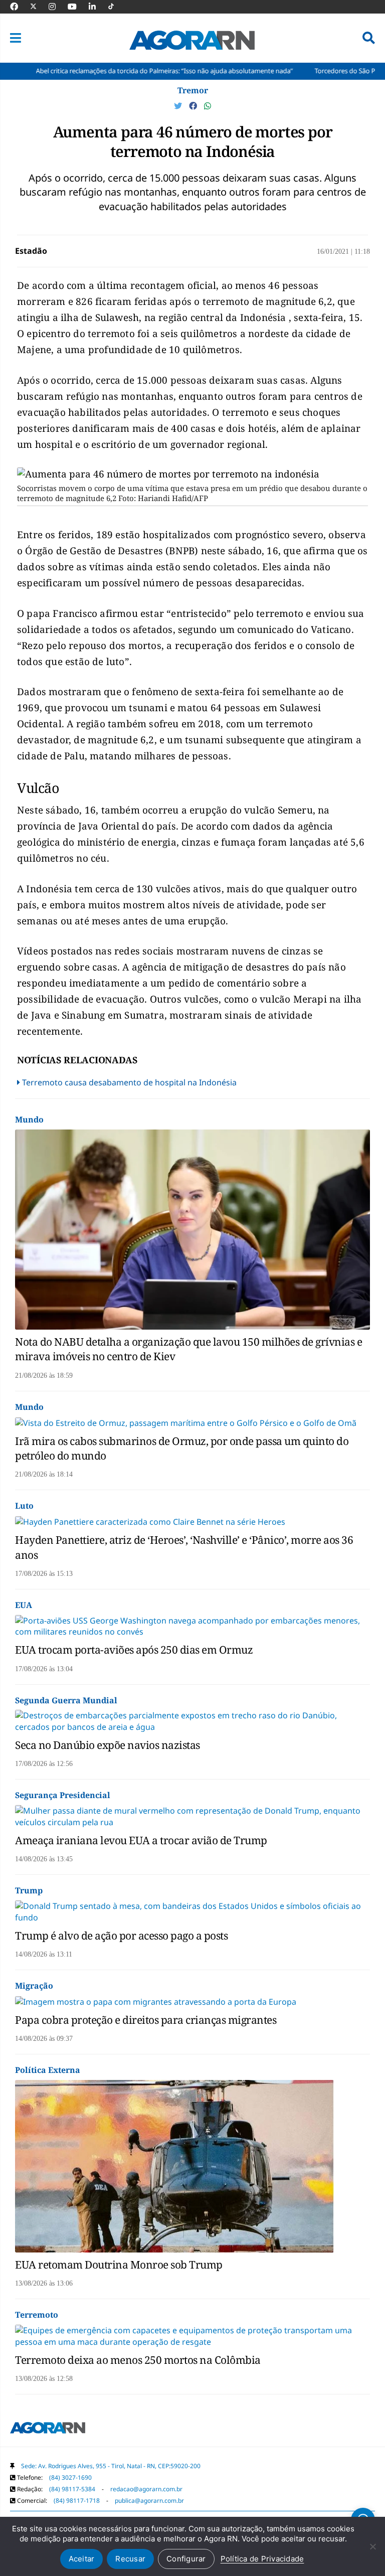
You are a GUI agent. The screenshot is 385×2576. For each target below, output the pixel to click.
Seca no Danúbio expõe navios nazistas (108, 1745)
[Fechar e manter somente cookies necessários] (372, 2546)
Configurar (186, 2559)
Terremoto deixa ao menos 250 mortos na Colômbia (138, 2360)
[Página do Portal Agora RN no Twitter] (39, 7)
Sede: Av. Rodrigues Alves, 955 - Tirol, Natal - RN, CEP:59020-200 (111, 2466)
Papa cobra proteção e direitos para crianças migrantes (146, 2020)
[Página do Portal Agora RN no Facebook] (19, 7)
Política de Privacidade (262, 2559)
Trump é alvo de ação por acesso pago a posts (121, 1936)
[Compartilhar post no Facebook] (194, 106)
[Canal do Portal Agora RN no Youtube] (77, 7)
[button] (16, 38)
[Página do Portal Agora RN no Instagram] (57, 7)
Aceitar (82, 2559)
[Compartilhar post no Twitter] (179, 106)
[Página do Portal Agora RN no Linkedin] (97, 7)
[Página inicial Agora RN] (48, 2430)
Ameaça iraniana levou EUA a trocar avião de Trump (141, 1840)
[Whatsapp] (208, 106)
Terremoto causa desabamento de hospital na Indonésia (129, 1082)
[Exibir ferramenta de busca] (369, 38)
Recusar (130, 2559)
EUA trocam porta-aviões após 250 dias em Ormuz (134, 1650)
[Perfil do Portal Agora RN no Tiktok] (116, 7)
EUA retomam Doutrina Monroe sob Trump (119, 2265)
